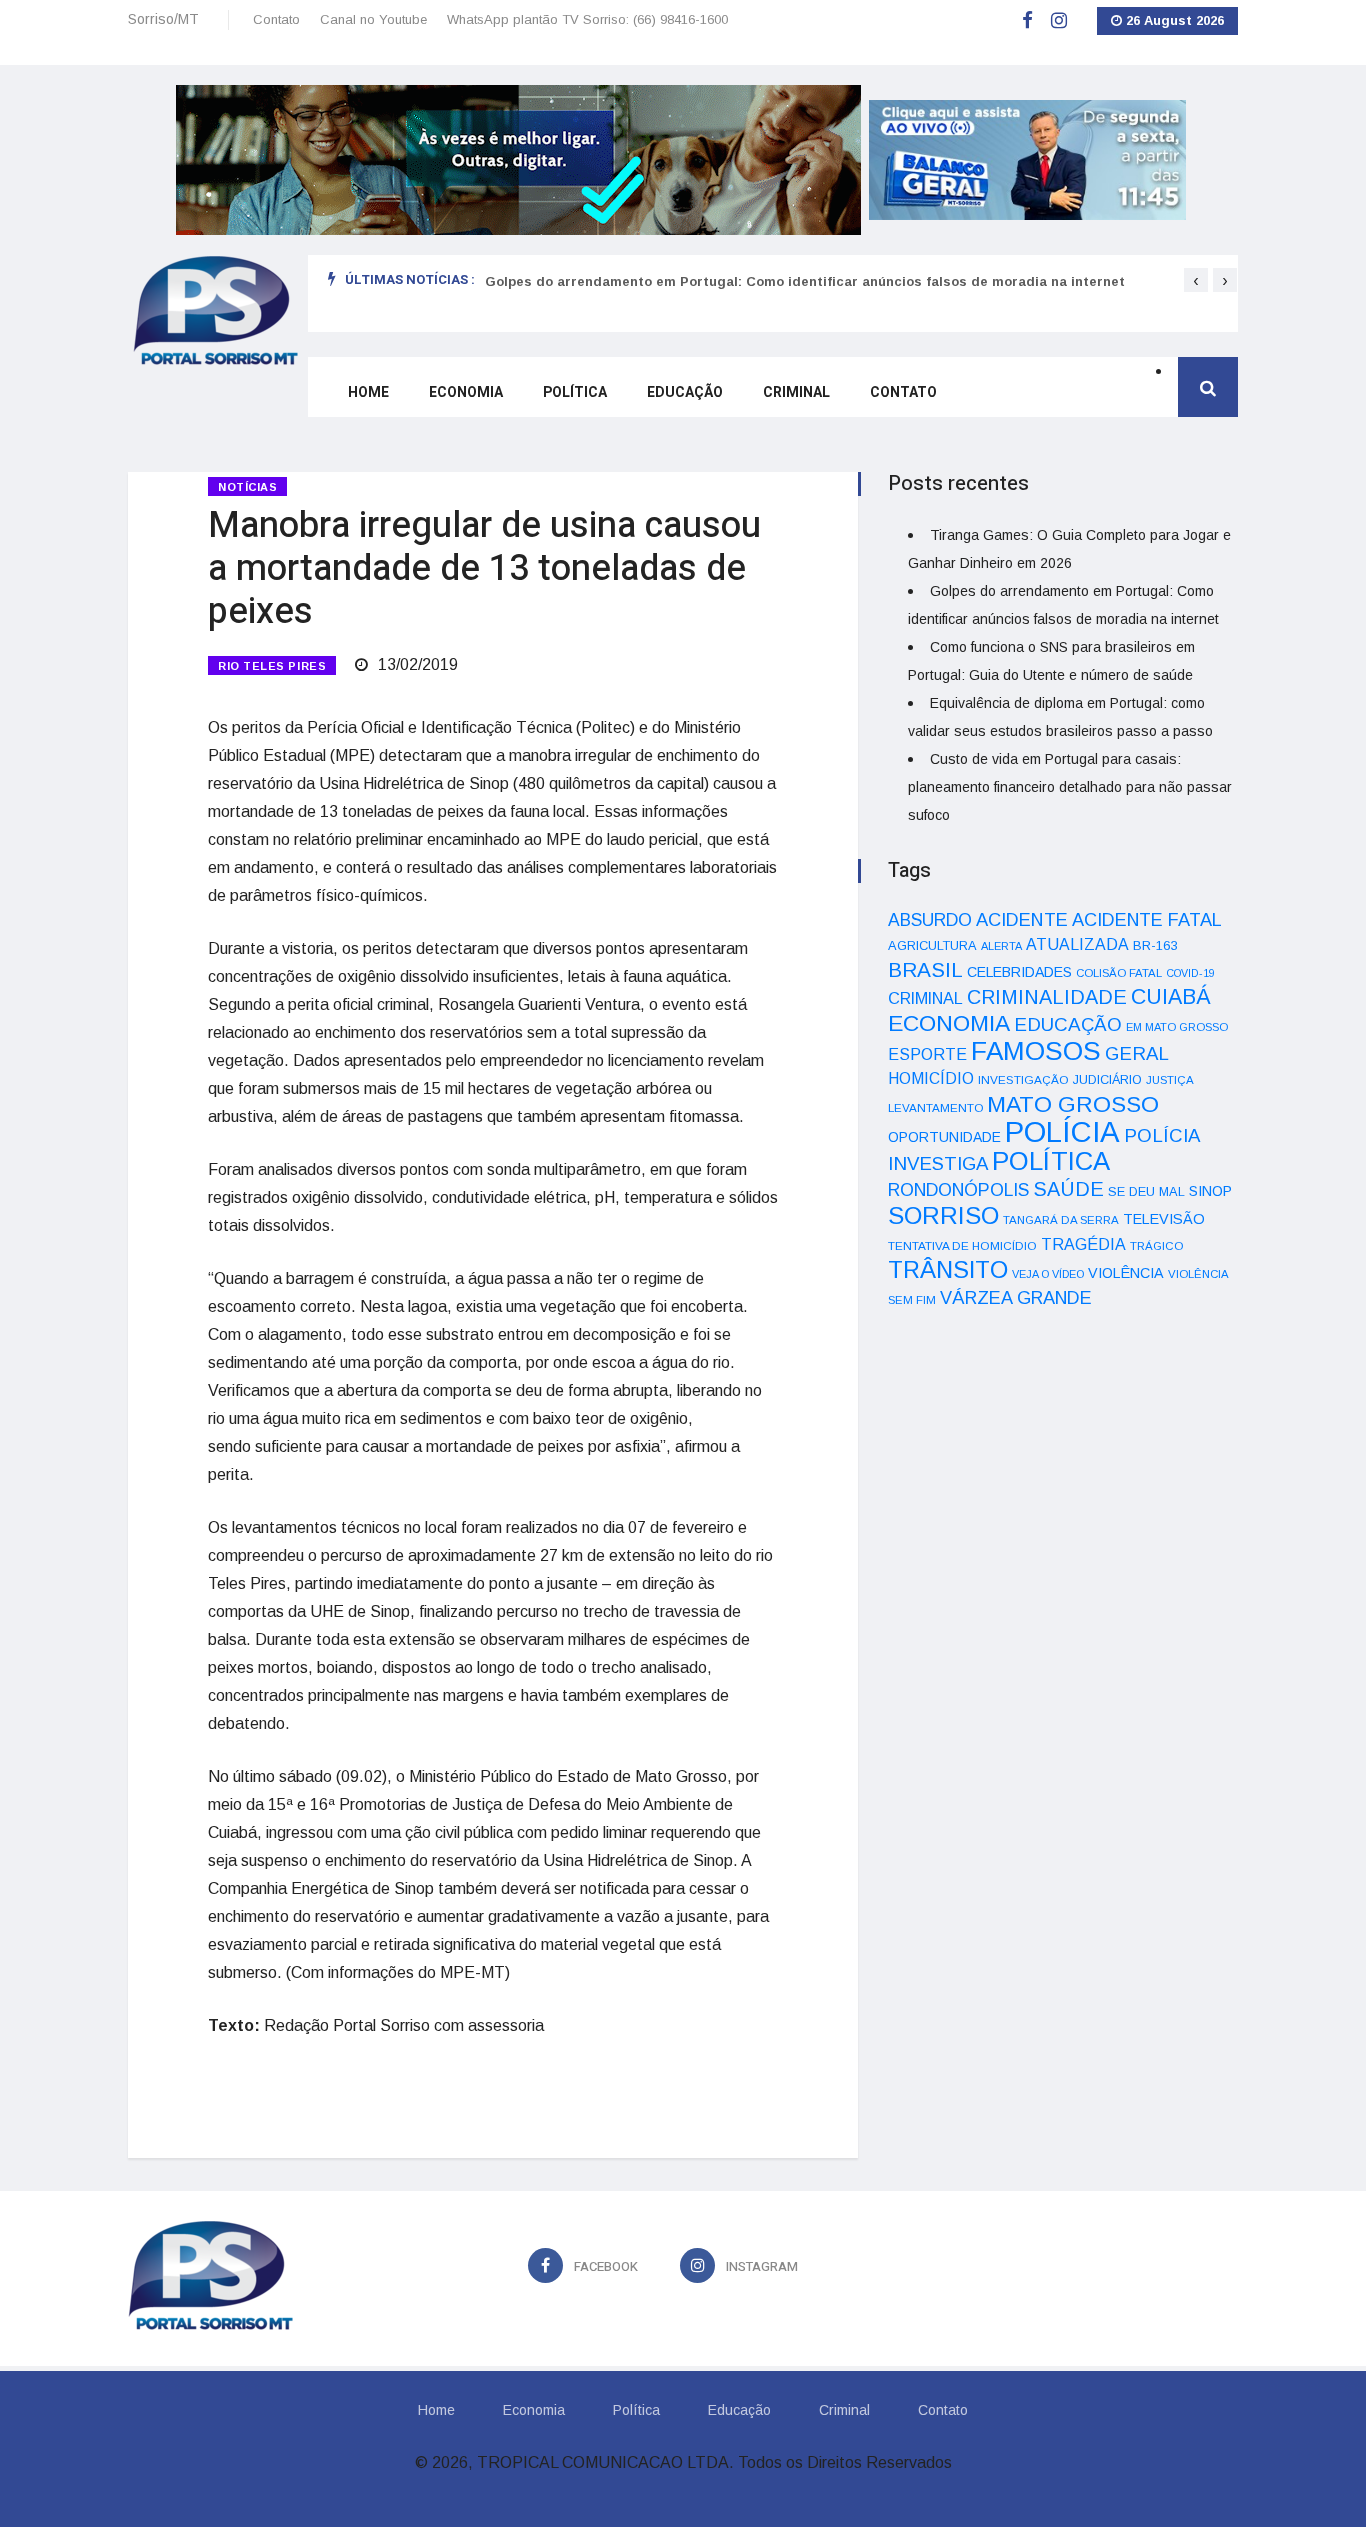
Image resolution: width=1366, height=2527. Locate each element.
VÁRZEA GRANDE (1016, 1298)
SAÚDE (1068, 1189)
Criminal (796, 392)
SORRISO (943, 1215)
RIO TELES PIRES (272, 666)
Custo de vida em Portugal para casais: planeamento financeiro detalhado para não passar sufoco (1070, 787)
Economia (466, 392)
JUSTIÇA (1170, 1080)
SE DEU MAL (1146, 1191)
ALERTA (1001, 946)
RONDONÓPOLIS (958, 1190)
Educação (685, 392)
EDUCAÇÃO (1068, 1024)
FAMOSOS (1036, 1051)
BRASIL (925, 969)
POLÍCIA (1062, 1131)
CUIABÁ (1171, 997)
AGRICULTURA (932, 945)
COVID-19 (1190, 973)
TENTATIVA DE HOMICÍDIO (962, 1245)
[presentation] (1196, 280)
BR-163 (1155, 945)
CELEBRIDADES (1019, 972)
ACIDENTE (1022, 919)
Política (575, 392)
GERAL (1137, 1053)
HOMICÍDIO (931, 1078)
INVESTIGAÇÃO (1023, 1079)
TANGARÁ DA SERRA (1061, 1220)
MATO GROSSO (1073, 1104)
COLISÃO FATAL (1119, 973)
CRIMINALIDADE (1047, 997)
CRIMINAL (925, 998)
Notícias (247, 487)
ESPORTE (927, 1054)
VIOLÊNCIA (1126, 1273)
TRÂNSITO (948, 1269)
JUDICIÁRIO (1107, 1080)
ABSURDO (930, 920)
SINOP (1210, 1191)
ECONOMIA (949, 1023)
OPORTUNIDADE (944, 1137)
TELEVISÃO (1164, 1219)
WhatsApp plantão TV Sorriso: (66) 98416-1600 (587, 19)
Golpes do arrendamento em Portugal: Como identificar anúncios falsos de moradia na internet (805, 281)
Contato (276, 19)
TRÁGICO (1156, 1246)
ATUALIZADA (1077, 944)
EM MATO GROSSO (1177, 1027)
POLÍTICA (1051, 1161)
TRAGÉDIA (1083, 1244)
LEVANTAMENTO (935, 1107)
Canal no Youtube (373, 19)
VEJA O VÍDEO (1048, 1274)
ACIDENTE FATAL (1147, 920)
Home (368, 392)
